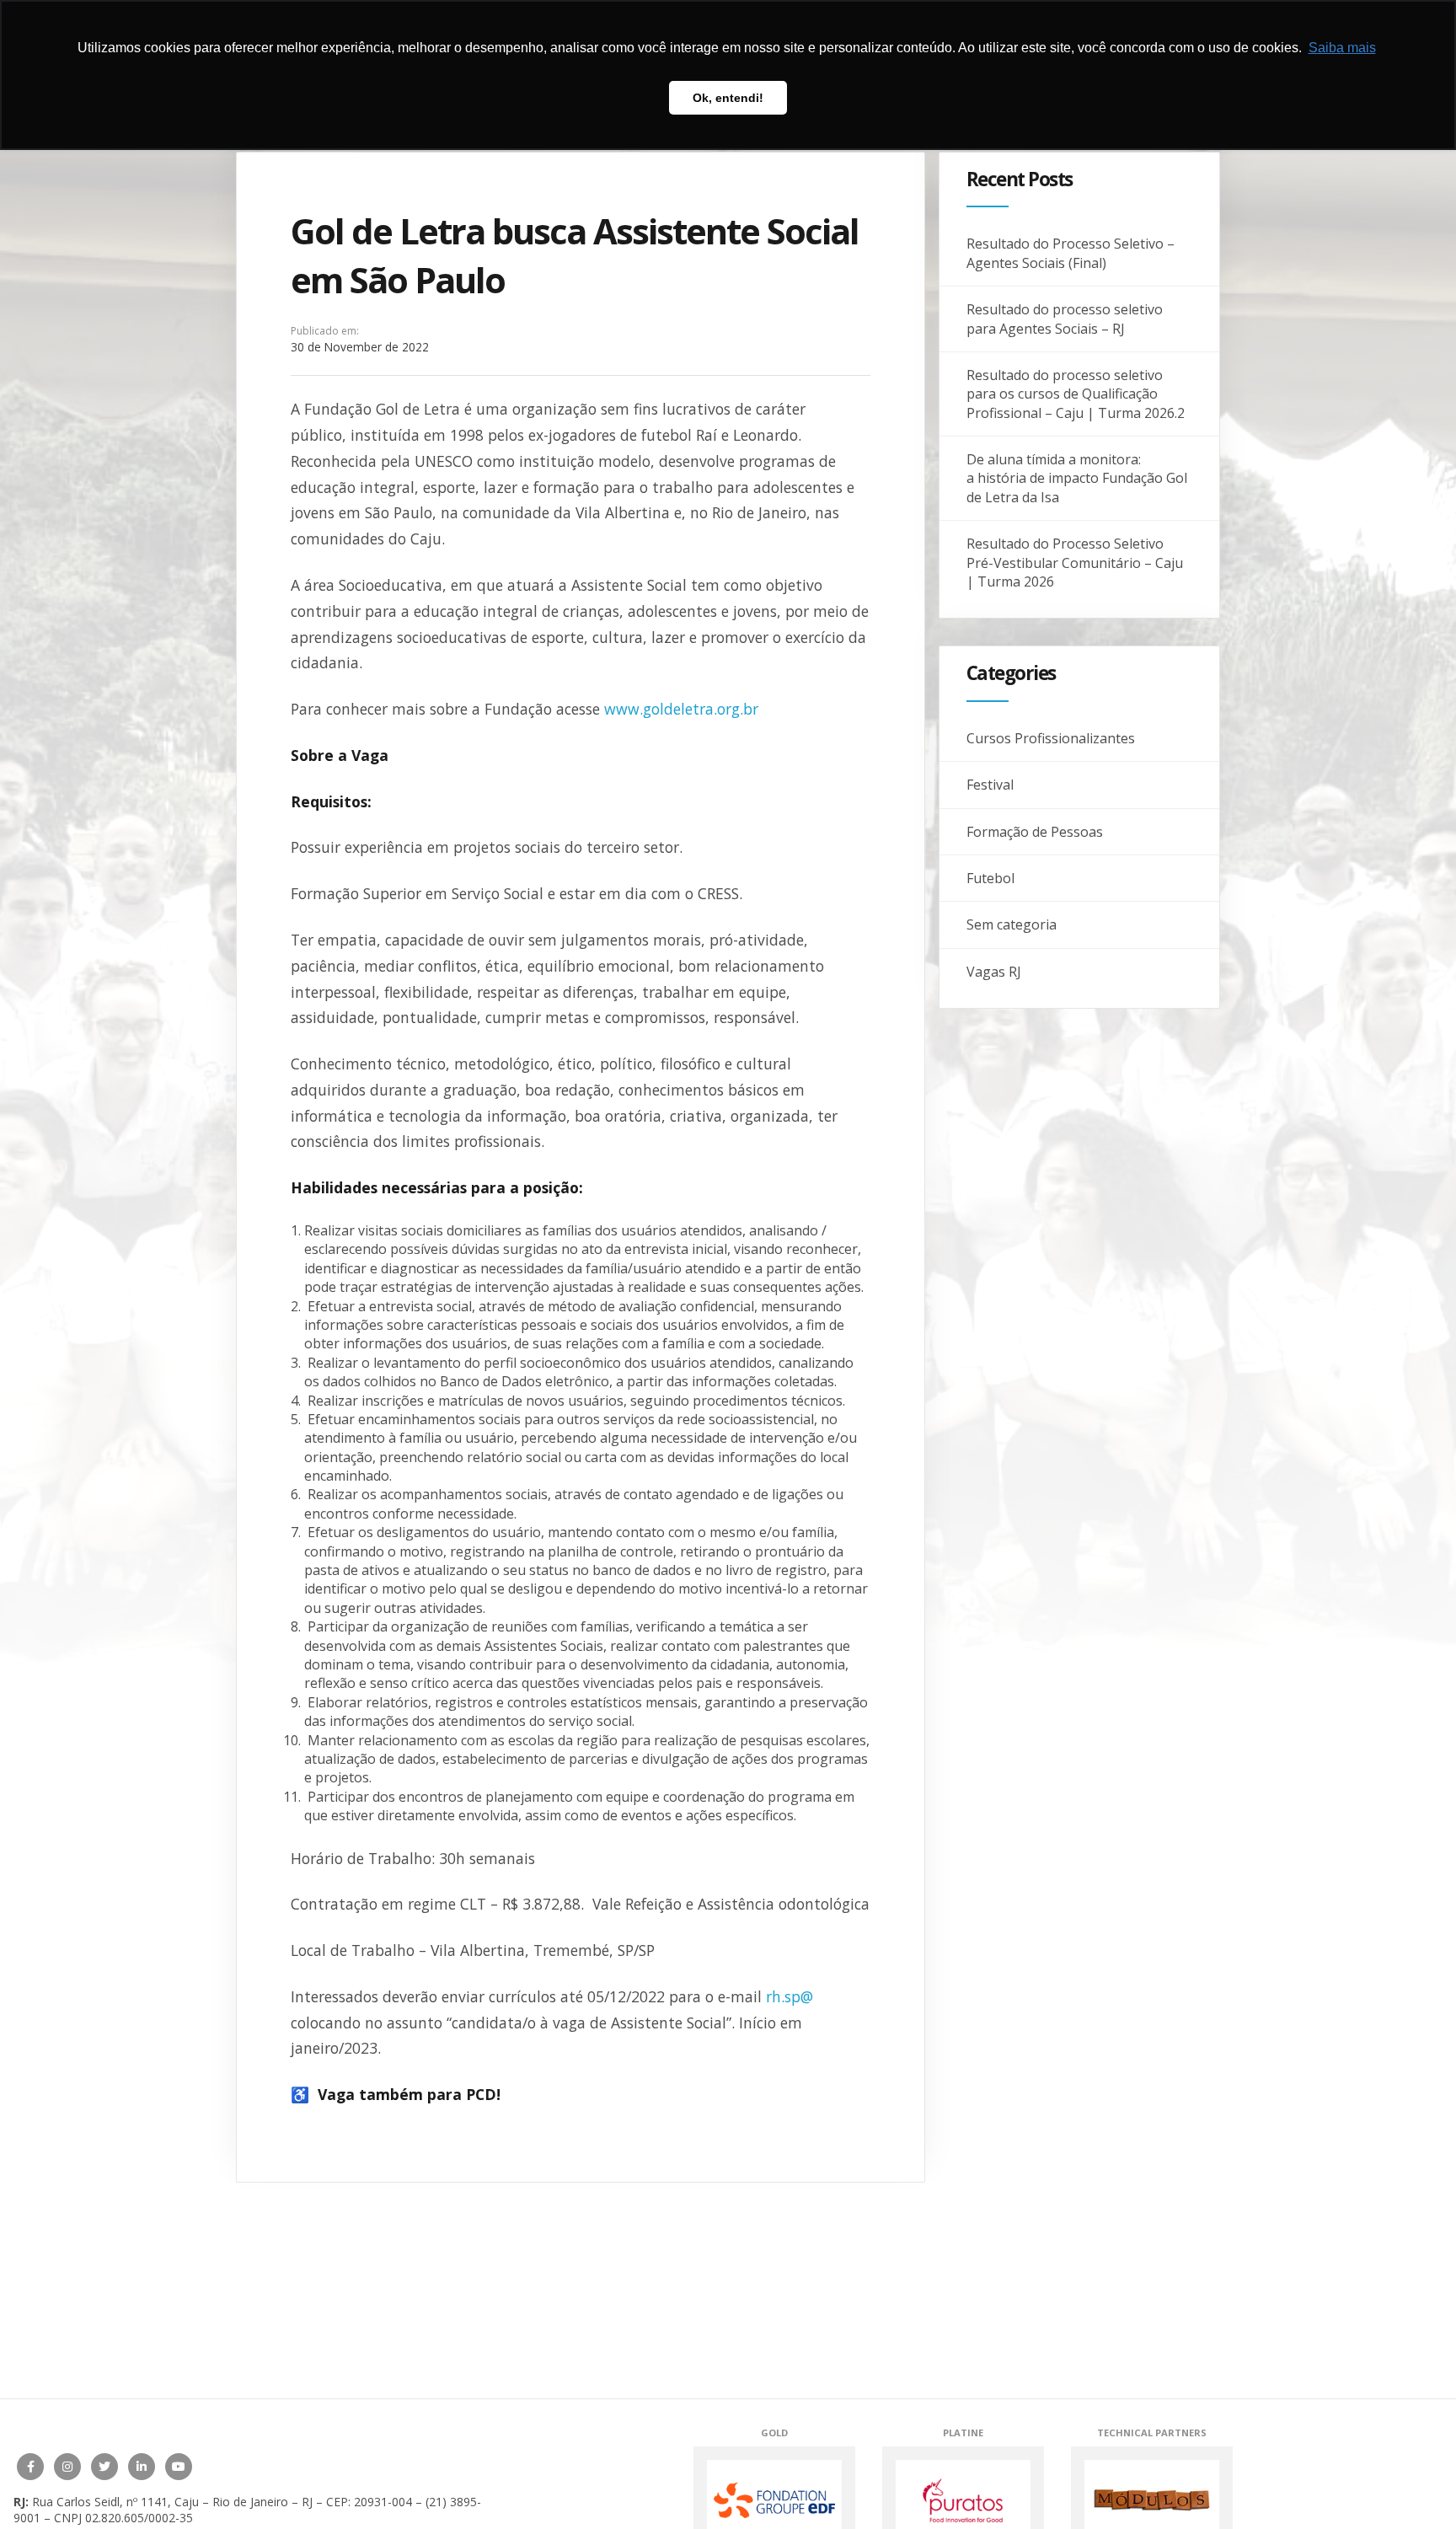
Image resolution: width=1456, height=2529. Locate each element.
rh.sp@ (790, 1996)
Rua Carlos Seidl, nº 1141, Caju (115, 2502)
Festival (990, 785)
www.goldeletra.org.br (681, 709)
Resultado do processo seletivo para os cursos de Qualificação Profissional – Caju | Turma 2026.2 (1076, 394)
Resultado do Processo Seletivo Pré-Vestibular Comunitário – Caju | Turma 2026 (1075, 563)
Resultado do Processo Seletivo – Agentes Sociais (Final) (1071, 253)
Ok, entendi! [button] (728, 98)
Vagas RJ (994, 972)
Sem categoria (1012, 924)
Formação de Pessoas (1035, 832)
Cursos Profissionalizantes (1051, 738)
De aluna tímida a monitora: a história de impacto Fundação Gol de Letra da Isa (1077, 478)
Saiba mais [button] (1342, 48)
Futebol (990, 878)
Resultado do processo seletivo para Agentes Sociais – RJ (1065, 319)
